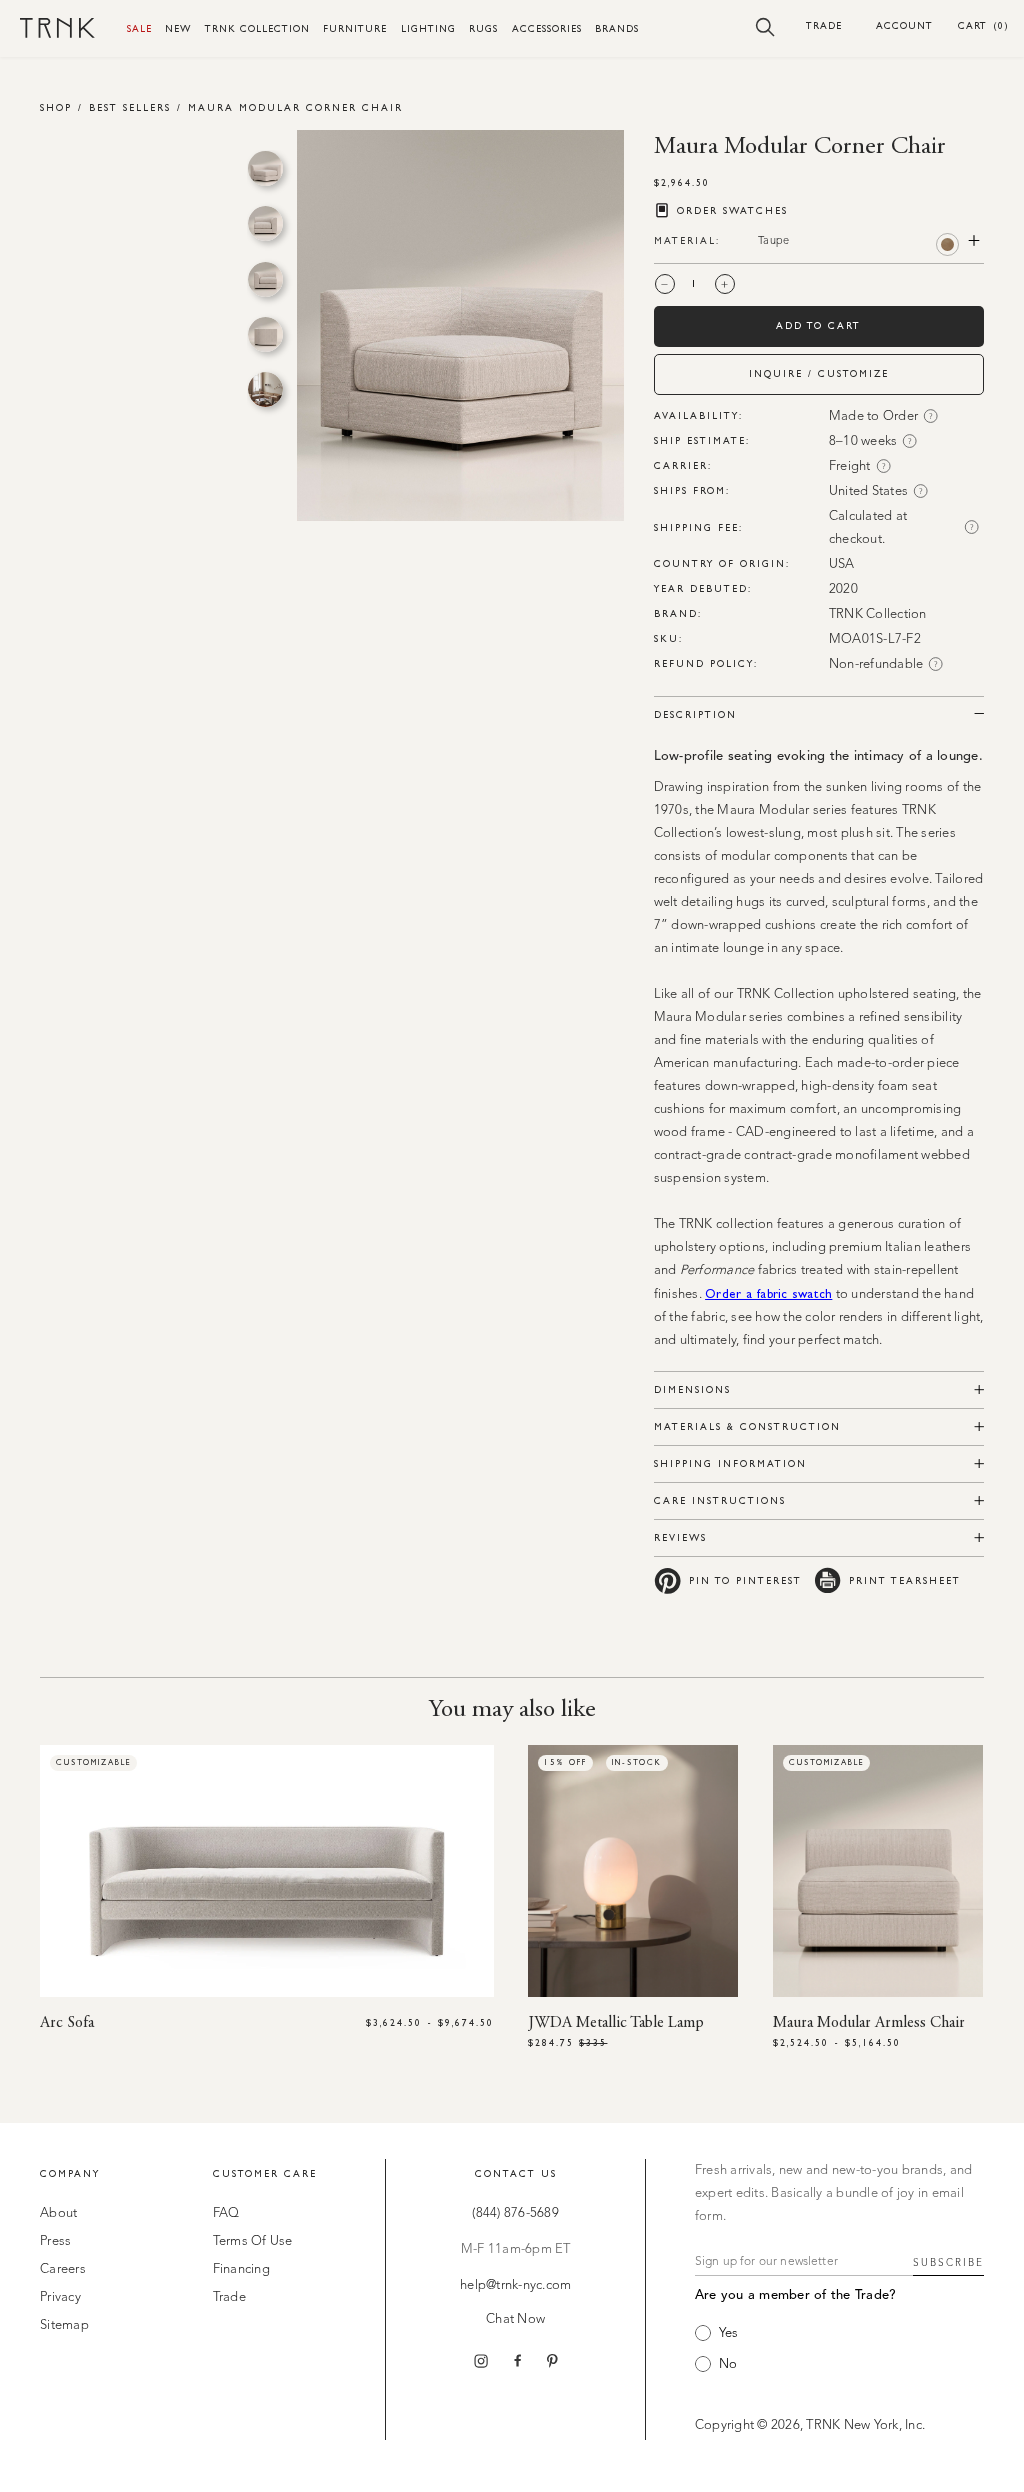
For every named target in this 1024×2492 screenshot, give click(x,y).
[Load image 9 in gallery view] (265, 334)
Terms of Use (253, 2241)
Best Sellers (130, 107)
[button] (765, 26)
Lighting (428, 28)
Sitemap (64, 2325)
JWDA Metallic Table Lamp (616, 2023)
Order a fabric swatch (768, 1293)
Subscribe (948, 2263)
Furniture (355, 28)
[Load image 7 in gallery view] (265, 223)
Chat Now (515, 2319)
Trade (824, 25)
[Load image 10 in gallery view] (265, 389)
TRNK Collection (257, 28)
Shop (56, 107)
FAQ (226, 2213)
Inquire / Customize (819, 373)
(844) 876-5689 (515, 2213)
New (178, 28)
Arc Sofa (67, 2023)
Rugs (483, 28)
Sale (139, 28)
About (58, 2213)
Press (55, 2241)
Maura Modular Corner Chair (295, 107)
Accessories (547, 28)
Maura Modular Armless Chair (869, 2023)
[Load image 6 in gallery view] (265, 168)
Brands (617, 28)
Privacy (60, 2297)
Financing (241, 2269)
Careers (63, 2269)
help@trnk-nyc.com (515, 2285)
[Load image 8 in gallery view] (265, 279)
